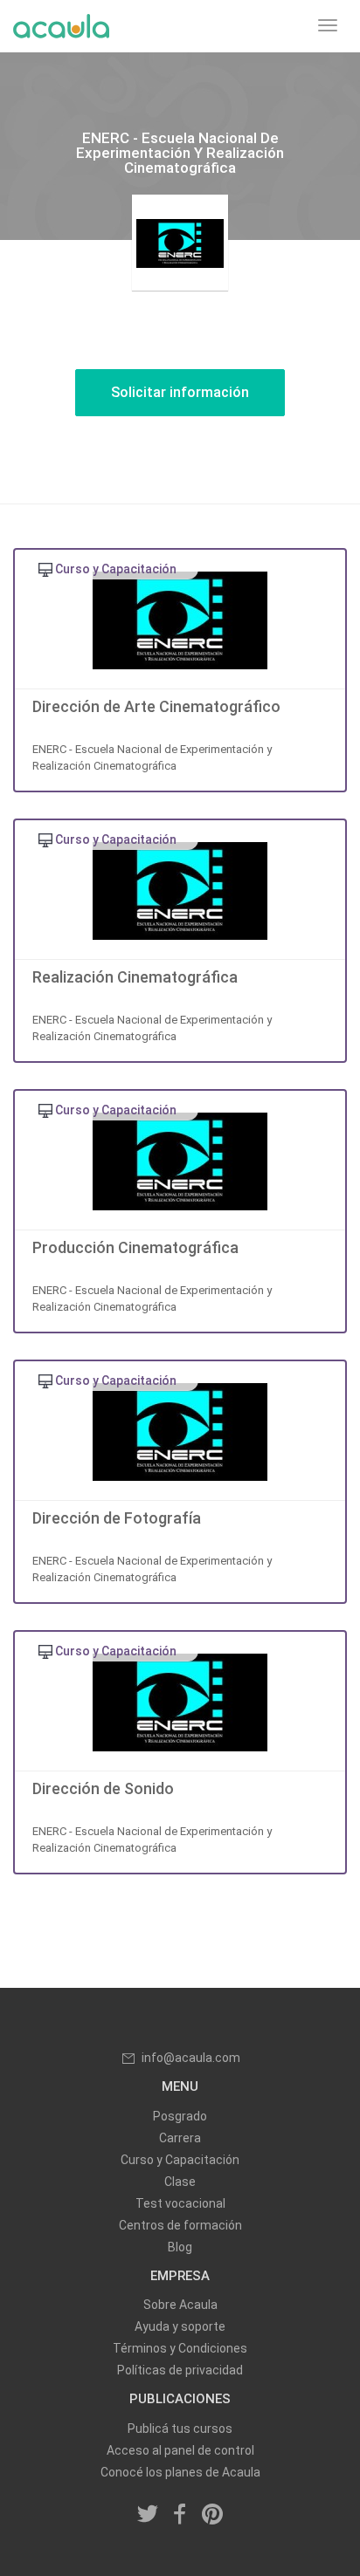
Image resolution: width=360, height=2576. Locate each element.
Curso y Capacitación (180, 2160)
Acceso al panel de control (180, 2450)
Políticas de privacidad (180, 2370)
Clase (180, 2182)
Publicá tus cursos (180, 2429)
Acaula (61, 26)
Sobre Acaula (180, 2305)
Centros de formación (180, 2225)
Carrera (180, 2138)
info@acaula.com (191, 2058)
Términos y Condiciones (180, 2348)
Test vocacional (180, 2203)
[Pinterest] (212, 2516)
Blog (180, 2247)
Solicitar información (180, 392)
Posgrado (180, 2116)
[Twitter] (149, 2516)
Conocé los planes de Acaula (180, 2472)
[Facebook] (180, 2516)
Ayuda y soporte (180, 2326)
